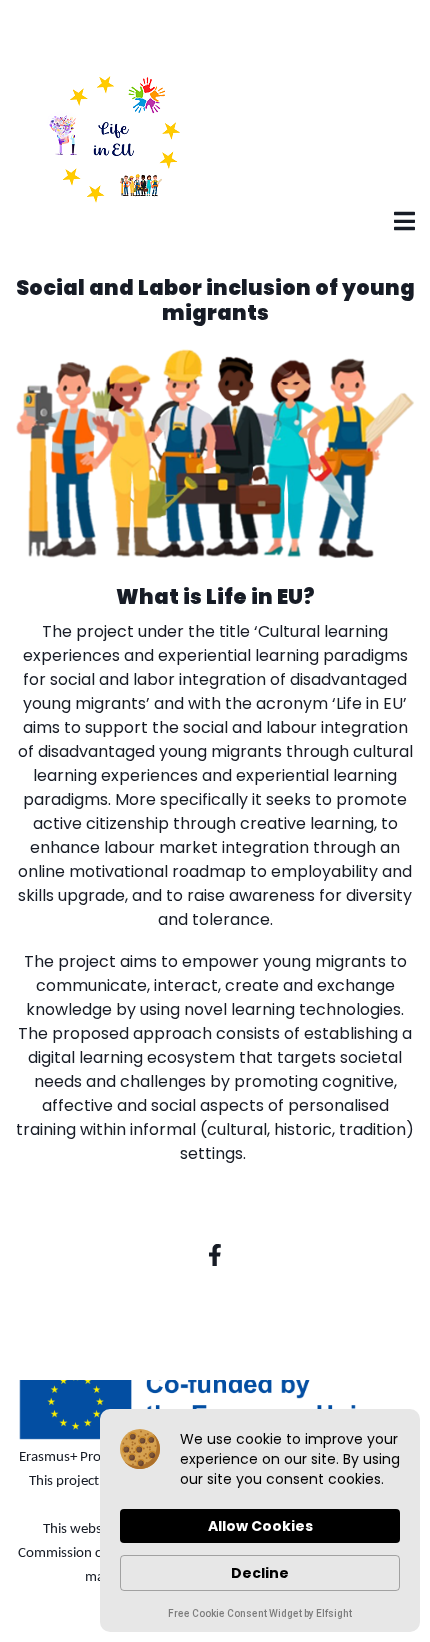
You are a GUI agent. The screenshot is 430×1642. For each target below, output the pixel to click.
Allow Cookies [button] (260, 1526)
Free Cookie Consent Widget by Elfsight (260, 1615)
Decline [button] (260, 1573)
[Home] (115, 138)
